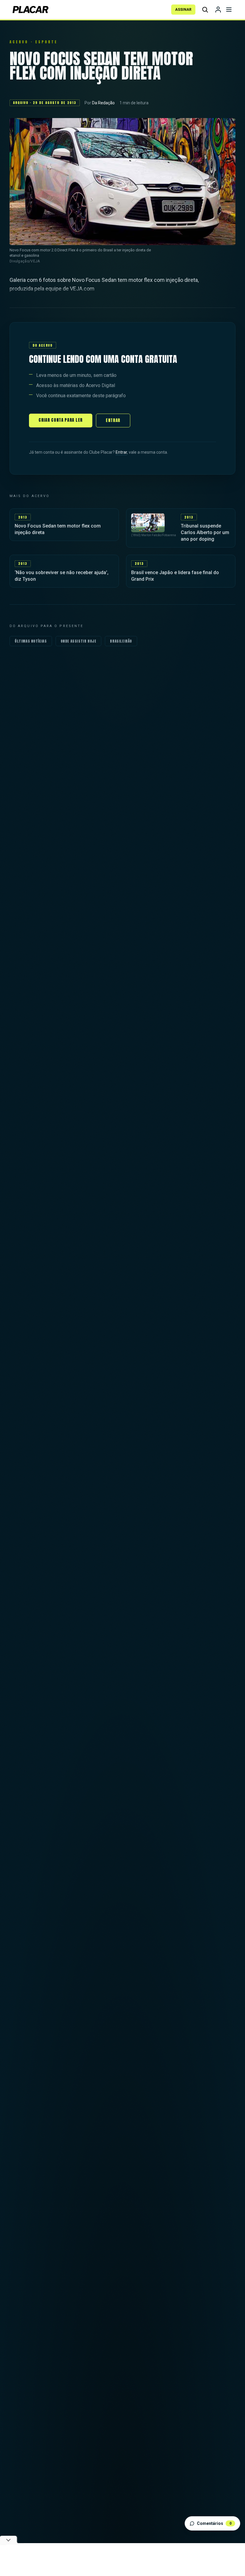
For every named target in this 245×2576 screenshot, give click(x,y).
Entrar (113, 420)
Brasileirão (121, 641)
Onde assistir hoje (79, 641)
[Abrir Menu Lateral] (229, 10)
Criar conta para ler (61, 420)
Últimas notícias (31, 641)
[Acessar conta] (218, 10)
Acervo (19, 42)
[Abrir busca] (205, 10)
